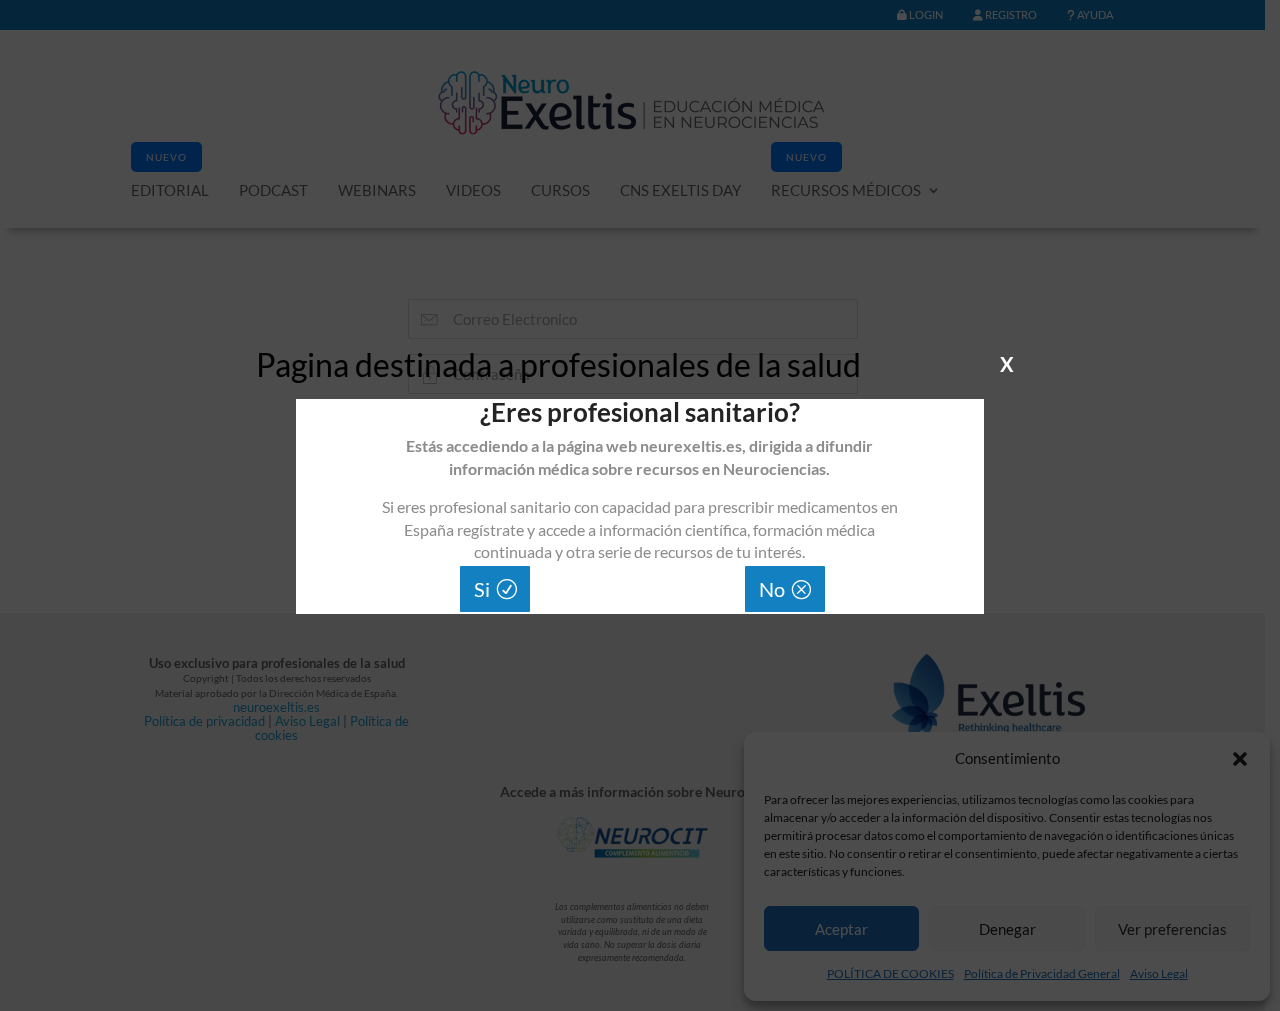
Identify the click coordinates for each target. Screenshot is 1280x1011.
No (772, 589)
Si (482, 589)
